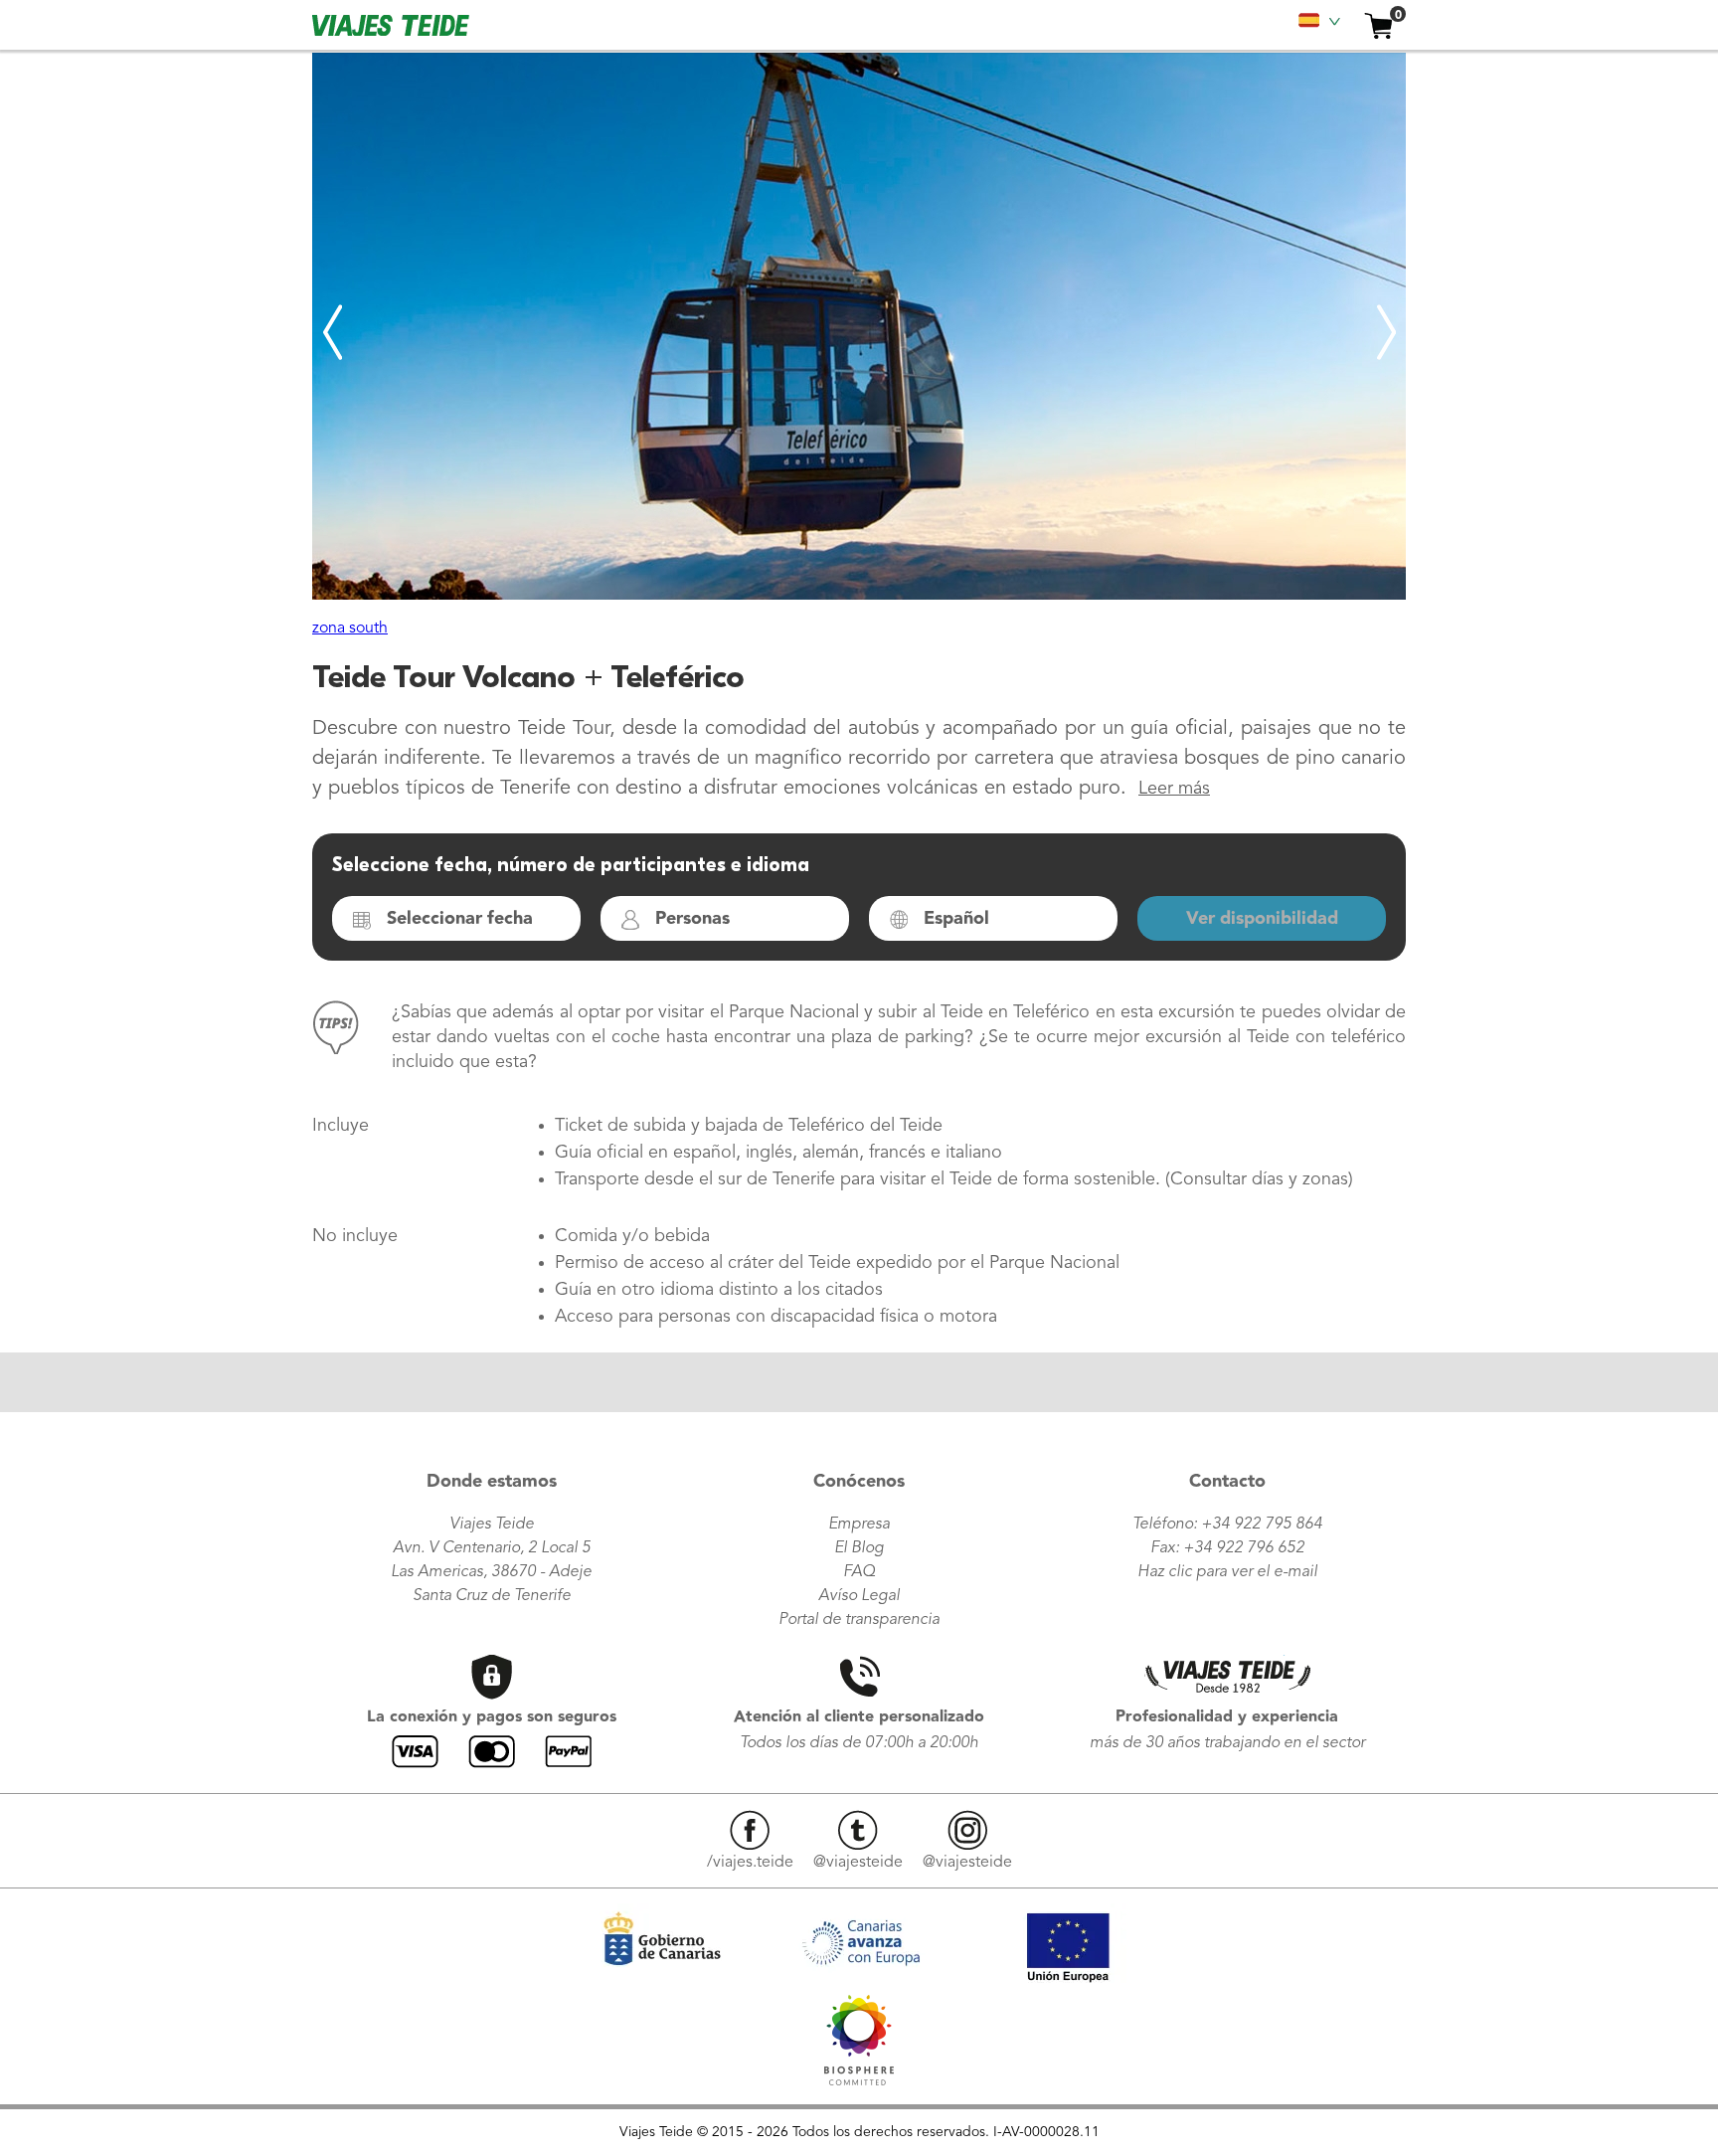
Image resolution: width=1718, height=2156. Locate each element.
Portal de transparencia (859, 1620)
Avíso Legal (859, 1596)
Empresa (859, 1525)
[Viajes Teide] (859, 2080)
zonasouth (350, 629)
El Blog (859, 1548)
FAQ (859, 1572)
